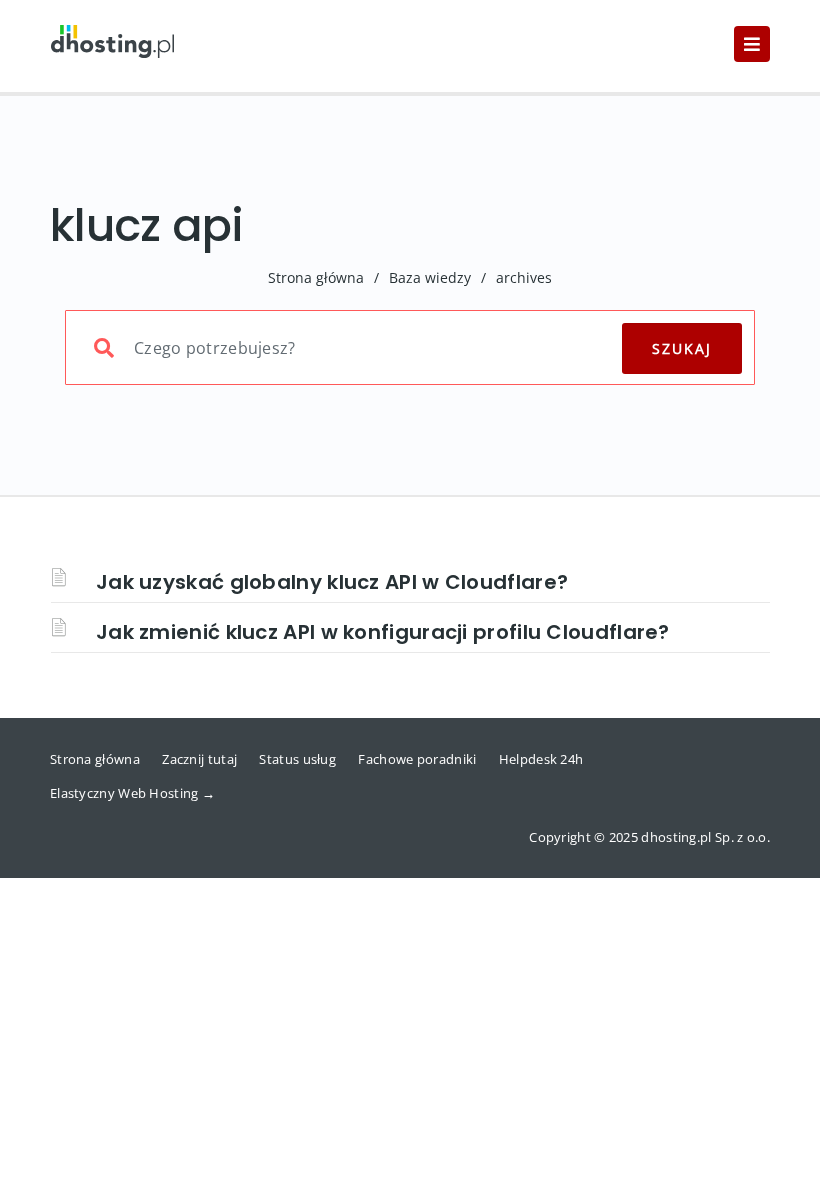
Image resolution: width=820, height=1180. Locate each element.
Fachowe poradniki (417, 759)
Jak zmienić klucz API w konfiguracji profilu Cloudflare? (383, 632)
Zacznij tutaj (199, 759)
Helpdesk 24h (541, 759)
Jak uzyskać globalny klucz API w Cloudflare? (332, 582)
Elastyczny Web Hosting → (132, 793)
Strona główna (316, 277)
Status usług (297, 759)
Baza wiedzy (430, 277)
